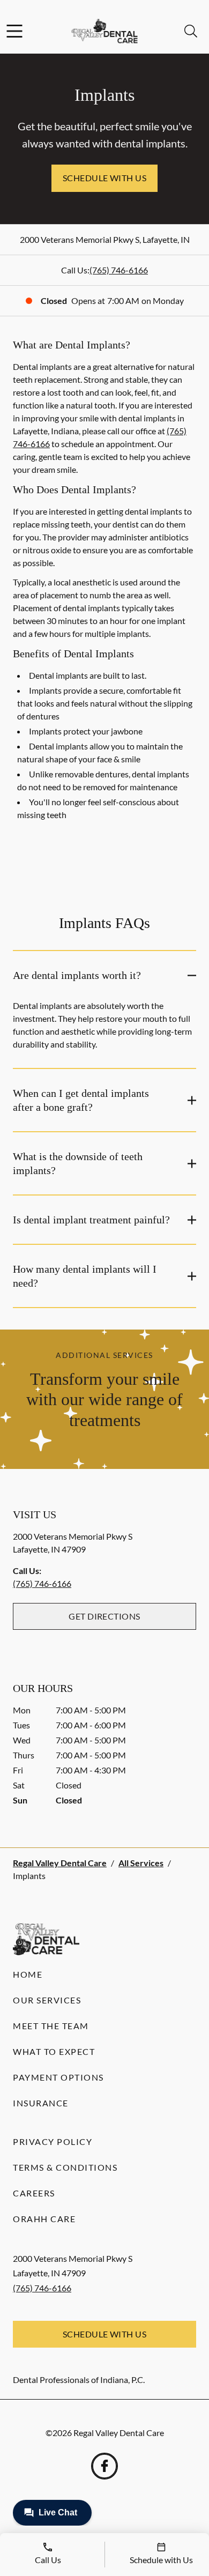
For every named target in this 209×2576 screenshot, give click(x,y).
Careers (34, 2193)
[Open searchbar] (191, 31)
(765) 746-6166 (119, 270)
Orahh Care (44, 2219)
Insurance (41, 2103)
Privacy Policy (53, 2141)
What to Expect (54, 2051)
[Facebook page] (104, 2466)
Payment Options (58, 2077)
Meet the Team (51, 2026)
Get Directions (104, 1616)
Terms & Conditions (65, 2167)
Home (28, 1974)
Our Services (47, 2000)
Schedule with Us (105, 178)
